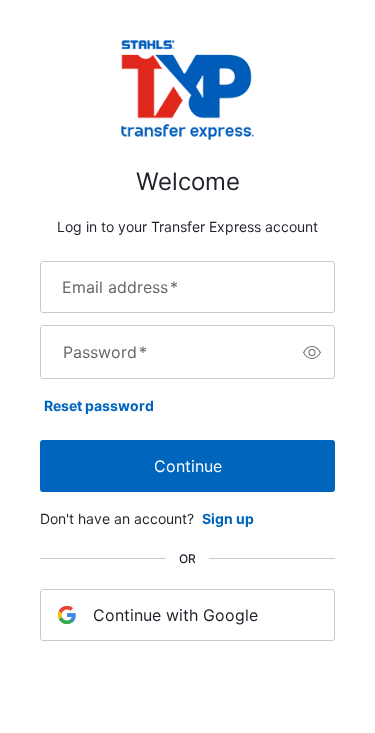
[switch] (312, 352)
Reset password (99, 405)
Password (105, 352)
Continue (188, 466)
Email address (120, 287)
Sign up (228, 518)
